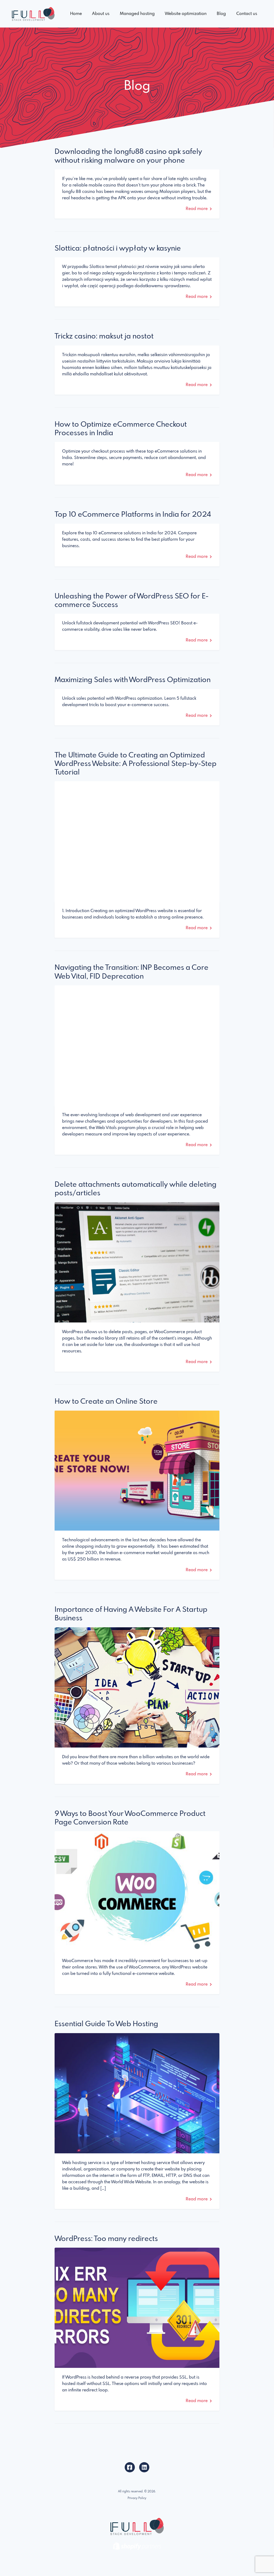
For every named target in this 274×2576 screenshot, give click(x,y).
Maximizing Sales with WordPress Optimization (133, 680)
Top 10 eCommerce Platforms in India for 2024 (133, 515)
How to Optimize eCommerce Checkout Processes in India (121, 429)
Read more (197, 209)
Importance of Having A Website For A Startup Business (131, 1614)
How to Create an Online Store (106, 1402)
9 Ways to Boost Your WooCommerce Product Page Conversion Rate (130, 1818)
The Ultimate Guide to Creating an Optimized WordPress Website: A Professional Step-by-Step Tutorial (136, 764)
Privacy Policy (137, 2498)
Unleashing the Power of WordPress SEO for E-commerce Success (132, 601)
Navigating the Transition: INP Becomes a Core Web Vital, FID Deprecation (132, 972)
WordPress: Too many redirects (106, 2239)
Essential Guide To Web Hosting (106, 2024)
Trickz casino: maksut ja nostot (104, 336)
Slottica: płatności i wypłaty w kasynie (118, 249)
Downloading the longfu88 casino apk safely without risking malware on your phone (128, 156)
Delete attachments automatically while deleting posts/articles (136, 1189)
